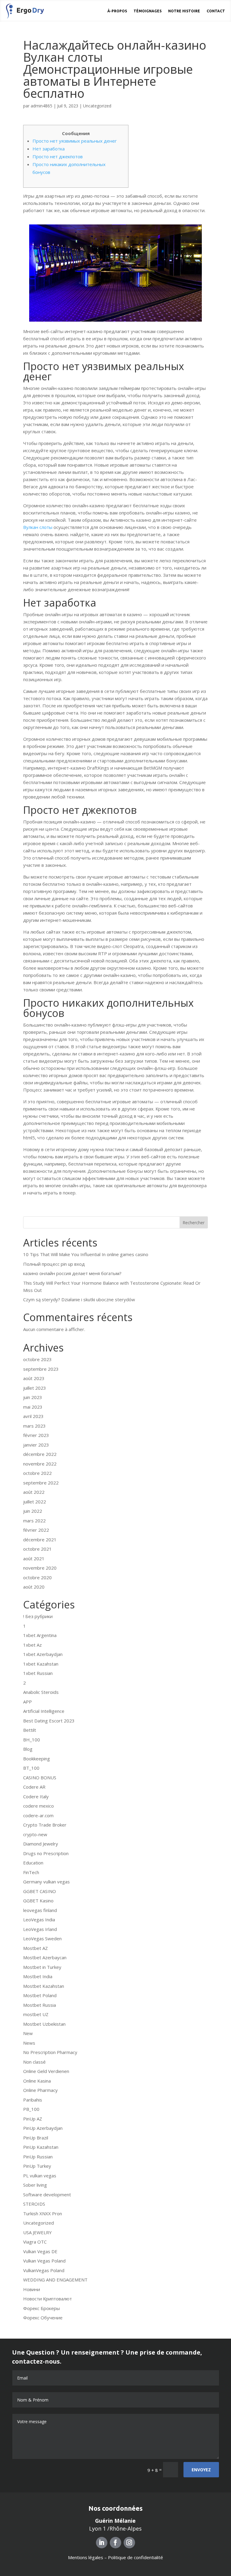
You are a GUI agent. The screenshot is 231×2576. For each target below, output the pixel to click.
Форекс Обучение (43, 2318)
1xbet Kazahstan (41, 1664)
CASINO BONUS (40, 1778)
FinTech (31, 1872)
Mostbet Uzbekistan (44, 2024)
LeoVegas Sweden (42, 1938)
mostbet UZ (36, 2014)
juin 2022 (33, 1511)
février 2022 (36, 1530)
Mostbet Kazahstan (44, 1986)
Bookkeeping (37, 1759)
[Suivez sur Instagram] (129, 2543)
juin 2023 (33, 1397)
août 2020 (34, 1587)
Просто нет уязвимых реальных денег (75, 141)
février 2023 (36, 1435)
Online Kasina (37, 2081)
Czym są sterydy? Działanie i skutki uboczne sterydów (79, 1299)
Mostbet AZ (35, 1948)
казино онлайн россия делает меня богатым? (72, 1273)
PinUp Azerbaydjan (43, 2128)
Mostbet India (38, 1976)
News (29, 2043)
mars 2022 (34, 1521)
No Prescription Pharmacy (50, 2052)
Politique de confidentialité (136, 2557)
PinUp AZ (33, 2119)
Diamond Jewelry (41, 1844)
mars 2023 (34, 1426)
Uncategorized (97, 106)
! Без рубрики (38, 1616)
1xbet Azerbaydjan (43, 1654)
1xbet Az (32, 1645)
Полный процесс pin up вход (54, 1264)
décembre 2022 (40, 1454)
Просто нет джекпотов (58, 156)
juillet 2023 (35, 1388)
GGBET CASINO (40, 1891)
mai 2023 (33, 1407)
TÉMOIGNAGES (148, 11)
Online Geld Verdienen (46, 2071)
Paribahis (33, 2100)
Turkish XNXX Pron (43, 2213)
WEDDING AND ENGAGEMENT (55, 2280)
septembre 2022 (41, 1483)
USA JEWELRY (37, 2232)
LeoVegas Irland (40, 1929)
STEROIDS (34, 2204)
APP (28, 1702)
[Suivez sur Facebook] (115, 2543)
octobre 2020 (37, 1577)
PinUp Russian (38, 2157)
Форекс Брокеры (42, 2308)
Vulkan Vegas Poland (44, 2261)
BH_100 (32, 1740)
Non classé (34, 2062)
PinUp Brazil (36, 2138)
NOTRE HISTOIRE (184, 11)
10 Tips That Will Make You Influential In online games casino (86, 1254)
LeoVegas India (39, 1920)
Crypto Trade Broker (45, 1825)
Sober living (35, 2185)
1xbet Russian (38, 1673)
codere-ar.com (38, 1815)
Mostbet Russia (40, 2005)
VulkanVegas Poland (44, 2270)
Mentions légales (86, 2557)
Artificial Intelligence (44, 1711)
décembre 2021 (40, 1540)
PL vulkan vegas (40, 2176)
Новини (32, 2289)
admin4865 (42, 106)
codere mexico (38, 1806)
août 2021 (34, 1558)
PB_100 (31, 2109)
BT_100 (31, 1768)
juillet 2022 (35, 1502)
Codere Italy (36, 1796)
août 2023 (34, 1378)
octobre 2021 (37, 1549)
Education (33, 1863)
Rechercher (194, 1223)
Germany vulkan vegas (46, 1882)
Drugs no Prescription (46, 1853)
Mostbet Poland (40, 1995)
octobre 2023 (37, 1359)
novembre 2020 (40, 1568)
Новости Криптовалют (48, 2299)
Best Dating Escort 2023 (49, 1721)
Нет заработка (49, 149)
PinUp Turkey (37, 2166)
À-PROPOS (117, 11)
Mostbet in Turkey (42, 1967)
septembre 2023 (41, 1369)
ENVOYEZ (201, 2470)
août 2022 (34, 1492)
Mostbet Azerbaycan (45, 1957)
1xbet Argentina (40, 1635)
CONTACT (216, 11)
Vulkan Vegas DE (40, 2251)
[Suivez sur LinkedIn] (102, 2543)
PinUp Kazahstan (41, 2147)
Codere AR (34, 1787)
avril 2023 (33, 1416)
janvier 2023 (36, 1445)
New (28, 2033)
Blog (28, 1749)
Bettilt (30, 1730)
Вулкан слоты (38, 527)
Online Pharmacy (40, 2090)
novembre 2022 (40, 1464)
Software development (47, 2195)
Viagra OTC (35, 2242)
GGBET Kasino (38, 1901)
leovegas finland (40, 1910)
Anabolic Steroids (41, 1692)
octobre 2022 (37, 1473)
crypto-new (35, 1834)
